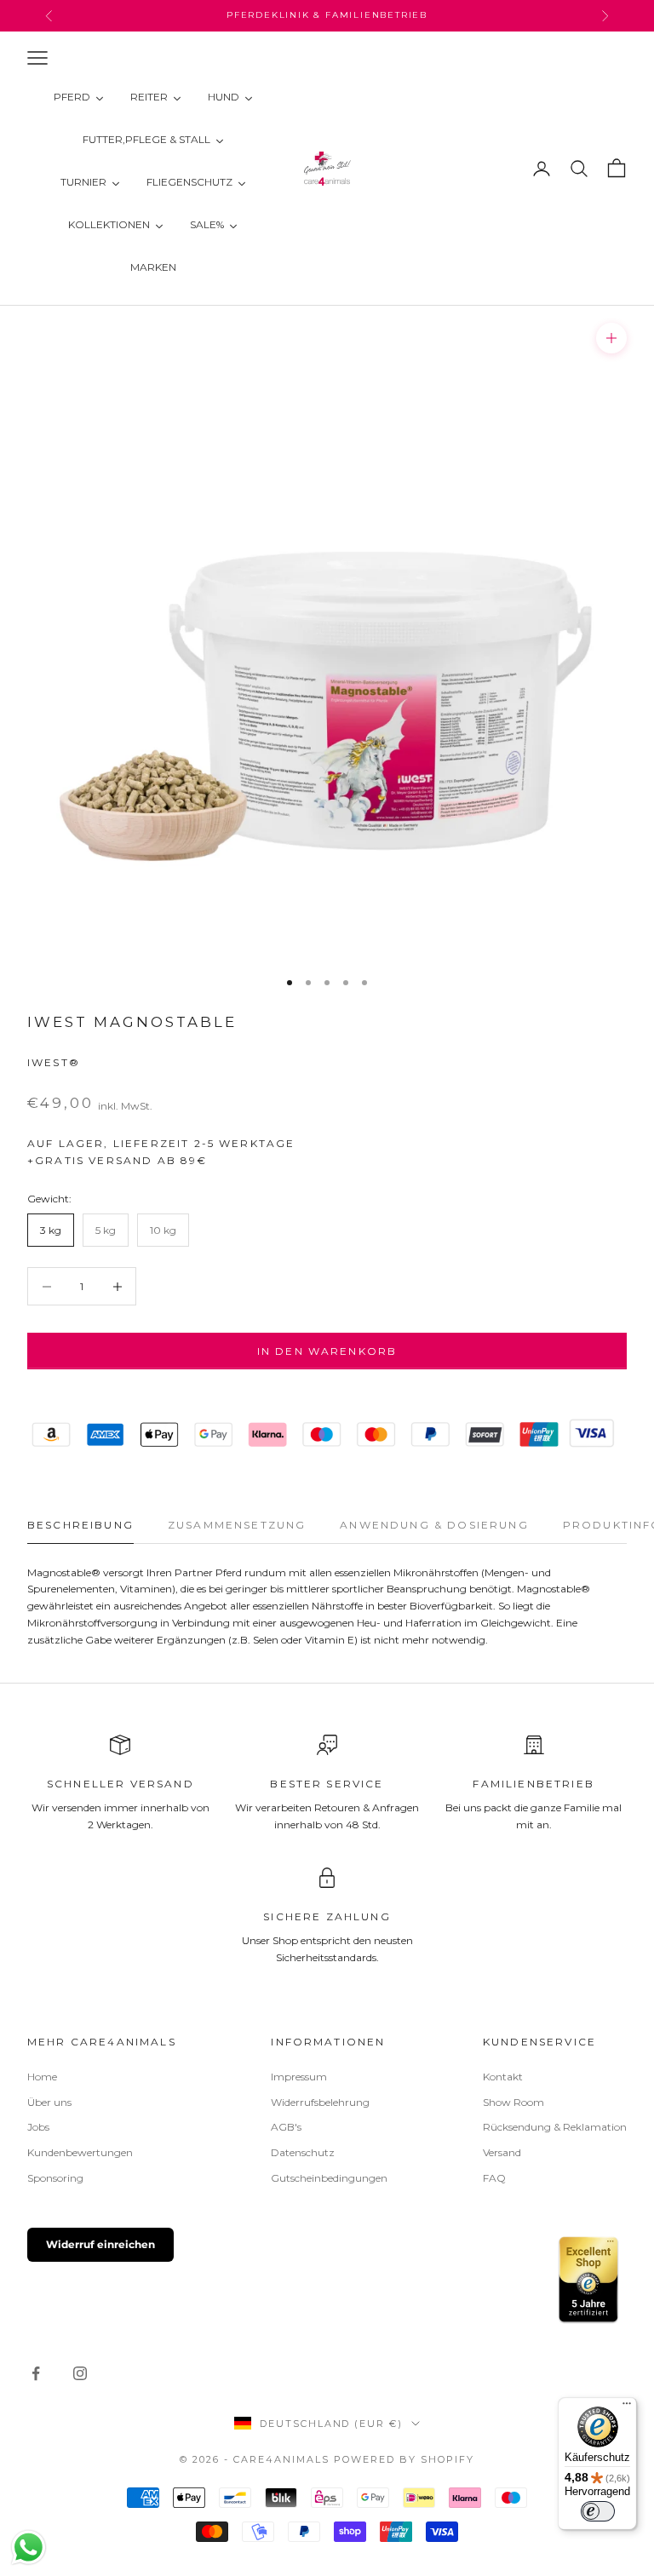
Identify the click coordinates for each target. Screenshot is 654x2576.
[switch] (598, 2511)
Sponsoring (55, 2178)
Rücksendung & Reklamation (555, 2127)
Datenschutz (303, 2152)
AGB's (286, 2127)
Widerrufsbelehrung (320, 2102)
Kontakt (503, 2077)
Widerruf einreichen (100, 2244)
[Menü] (627, 2407)
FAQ (494, 2178)
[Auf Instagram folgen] (80, 2373)
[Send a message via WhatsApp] (29, 2547)
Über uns (49, 2102)
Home (42, 2077)
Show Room (513, 2102)
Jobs (38, 2127)
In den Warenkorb (327, 1351)
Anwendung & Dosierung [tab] (434, 1525)
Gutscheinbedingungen (329, 2178)
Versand (502, 2152)
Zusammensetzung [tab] (237, 1525)
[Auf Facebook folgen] (36, 2373)
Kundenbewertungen (80, 2152)
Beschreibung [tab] (80, 1525)
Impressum (299, 2077)
